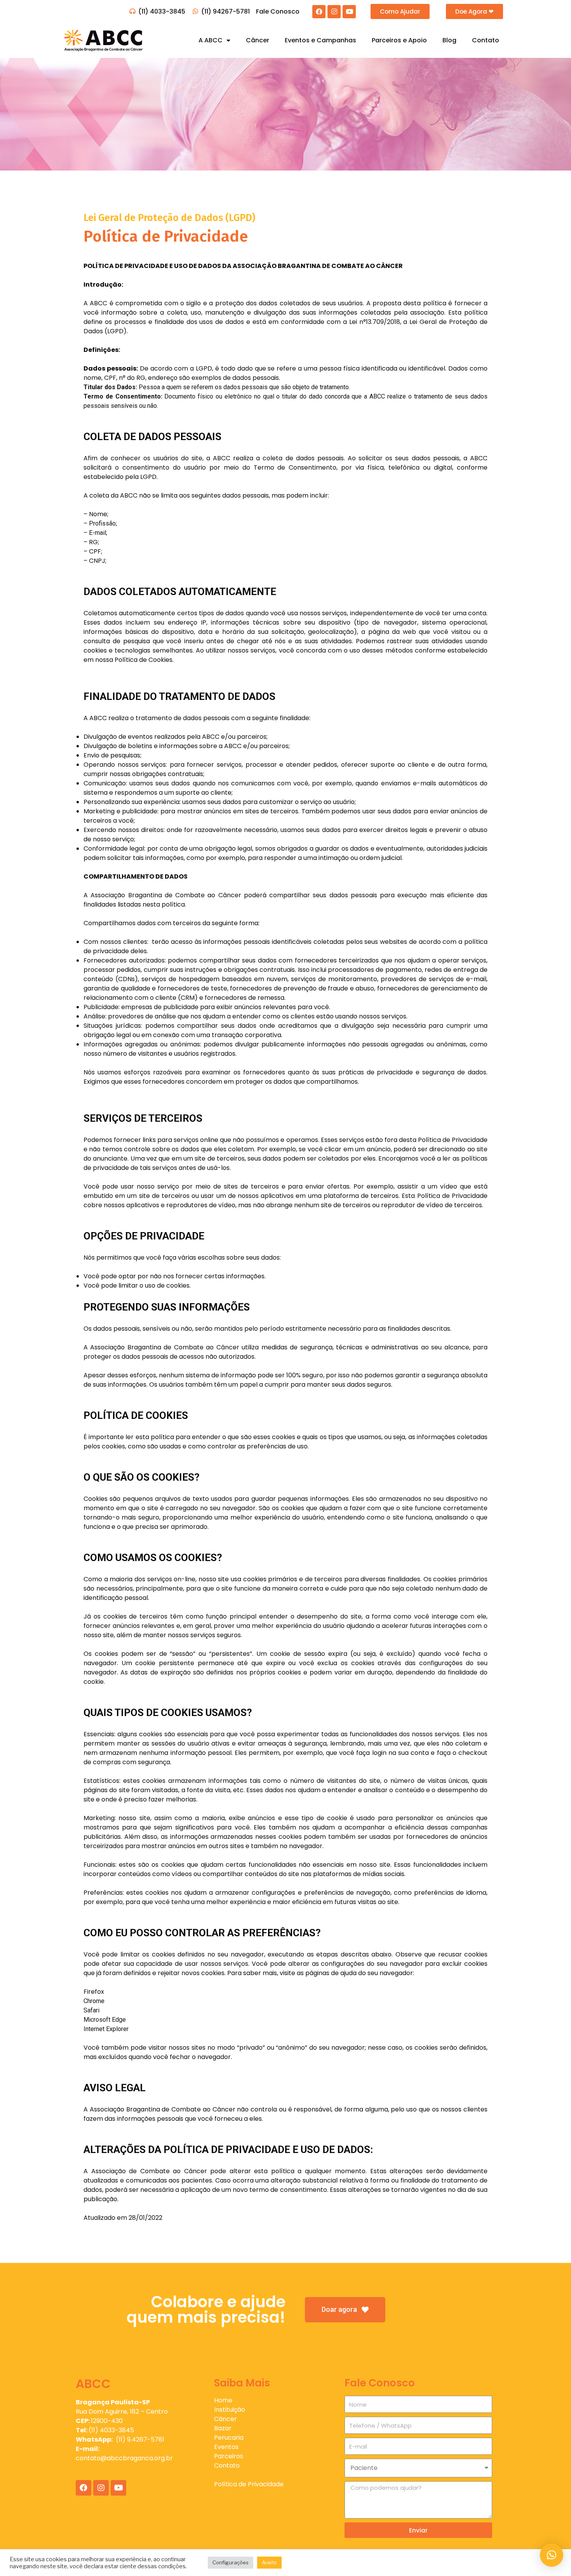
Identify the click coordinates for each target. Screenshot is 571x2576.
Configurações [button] (231, 2562)
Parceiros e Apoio (399, 40)
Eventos (226, 2447)
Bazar (223, 2428)
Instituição (230, 2410)
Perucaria (229, 2438)
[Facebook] (319, 12)
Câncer (258, 40)
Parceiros (229, 2456)
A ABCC (211, 40)
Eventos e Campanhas (320, 40)
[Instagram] (334, 12)
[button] (400, 11)
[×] (552, 2555)
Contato (486, 40)
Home (223, 2400)
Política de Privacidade (249, 2484)
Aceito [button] (269, 2562)
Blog (449, 40)
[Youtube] (349, 12)
